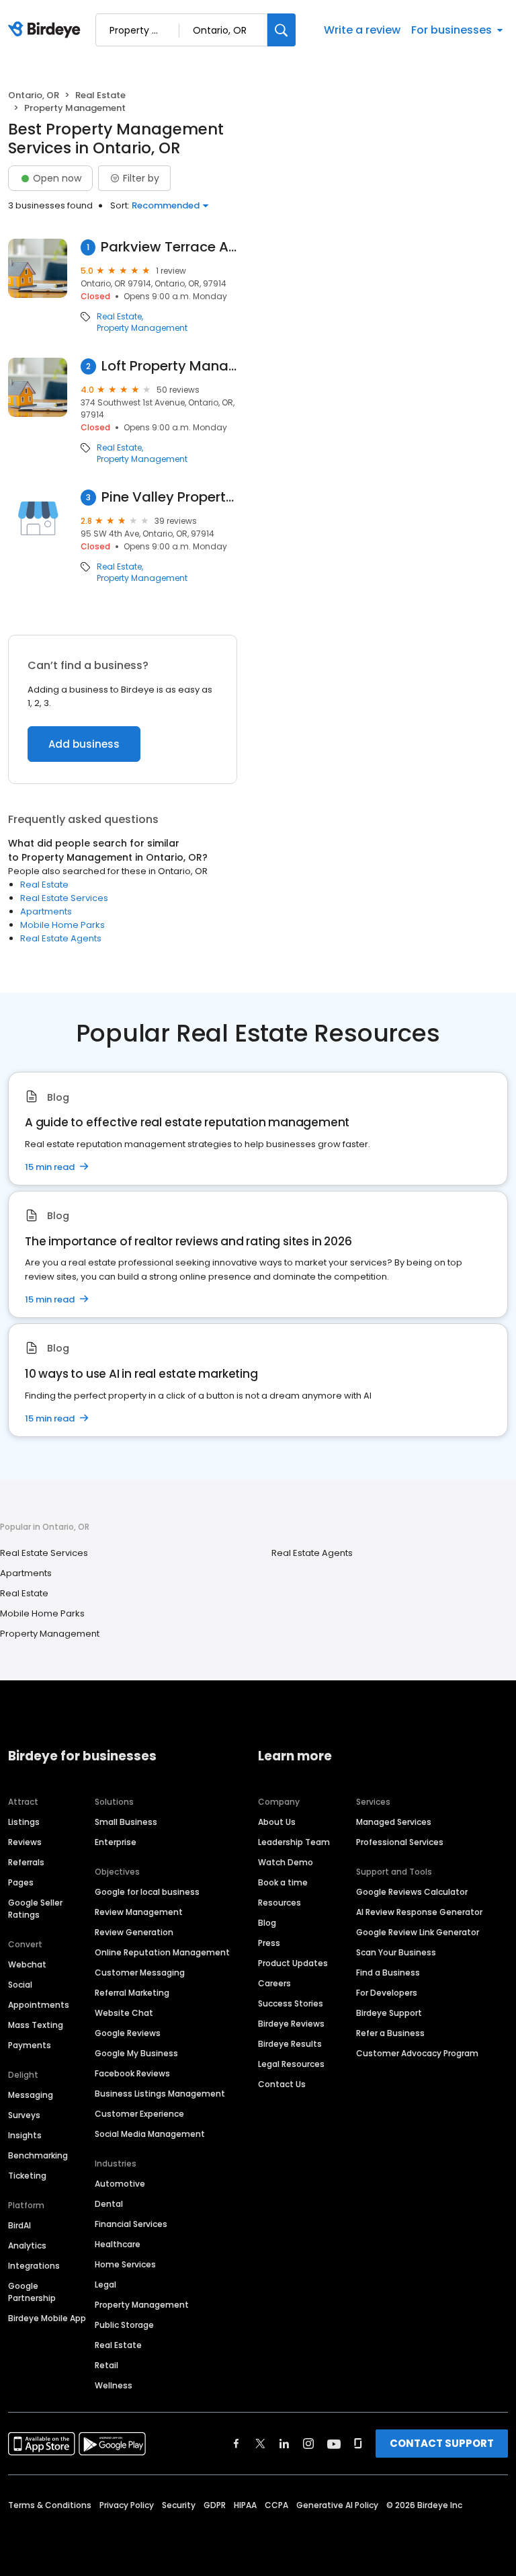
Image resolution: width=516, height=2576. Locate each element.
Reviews (25, 1842)
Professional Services (400, 1842)
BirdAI (19, 2225)
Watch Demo (286, 1862)
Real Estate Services (64, 898)
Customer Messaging (140, 1973)
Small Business (126, 1822)
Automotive (120, 2184)
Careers (274, 1983)
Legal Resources (291, 2064)
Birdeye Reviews (291, 2024)
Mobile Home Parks (62, 925)
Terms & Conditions (50, 2505)
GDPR (215, 2505)
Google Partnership (32, 2292)
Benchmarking (38, 2155)
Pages (21, 1882)
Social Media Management (150, 2134)
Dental (109, 2204)
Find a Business (388, 1973)
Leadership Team (294, 1842)
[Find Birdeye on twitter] (260, 2444)
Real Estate (100, 95)
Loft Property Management (169, 366)
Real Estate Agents (61, 938)
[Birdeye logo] (47, 30)
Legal (105, 2285)
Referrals (26, 1862)
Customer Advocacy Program (417, 2053)
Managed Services (394, 1822)
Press (269, 1943)
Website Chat (124, 2013)
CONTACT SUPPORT (442, 2443)
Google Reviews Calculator (412, 1892)
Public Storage (124, 2325)
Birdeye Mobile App (47, 2318)
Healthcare (118, 2244)
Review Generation (134, 1932)
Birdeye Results (290, 2044)
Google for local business (147, 1892)
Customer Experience (139, 2114)
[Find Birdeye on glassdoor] (358, 2444)
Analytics (27, 2246)
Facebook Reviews (132, 2073)
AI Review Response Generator (419, 1912)
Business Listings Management (160, 2094)
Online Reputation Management (162, 1952)
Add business (84, 744)
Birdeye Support (389, 2013)
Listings (24, 1822)
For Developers (387, 1993)
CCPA (276, 2505)
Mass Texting (36, 2025)
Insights (25, 2135)
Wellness (114, 2385)
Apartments (46, 911)
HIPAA (245, 2505)
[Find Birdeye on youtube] (334, 2444)
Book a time (283, 1882)
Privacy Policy (127, 2505)
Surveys (24, 2115)
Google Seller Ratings (35, 1909)
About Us (277, 1822)
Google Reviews (128, 2033)
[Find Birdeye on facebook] (236, 2444)
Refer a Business (390, 2033)
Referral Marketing (132, 1993)
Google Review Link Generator (418, 1932)
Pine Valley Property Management (169, 497)
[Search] (282, 30)
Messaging (31, 2095)
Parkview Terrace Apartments (169, 247)
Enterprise (116, 1842)
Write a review (362, 30)
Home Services (125, 2264)
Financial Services (131, 2224)
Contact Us (282, 2084)
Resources (279, 1903)
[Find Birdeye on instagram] (308, 2444)
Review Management (139, 1912)
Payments (30, 2045)
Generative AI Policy (337, 2505)
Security (179, 2505)
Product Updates (293, 1963)
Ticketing (27, 2176)
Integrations (34, 2266)
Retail (106, 2365)
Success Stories (291, 2003)
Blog (267, 1923)
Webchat (27, 1964)
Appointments (39, 2005)
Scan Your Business (396, 1952)
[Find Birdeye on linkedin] (284, 2444)
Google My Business (136, 2053)
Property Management (142, 328)
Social (20, 1985)
